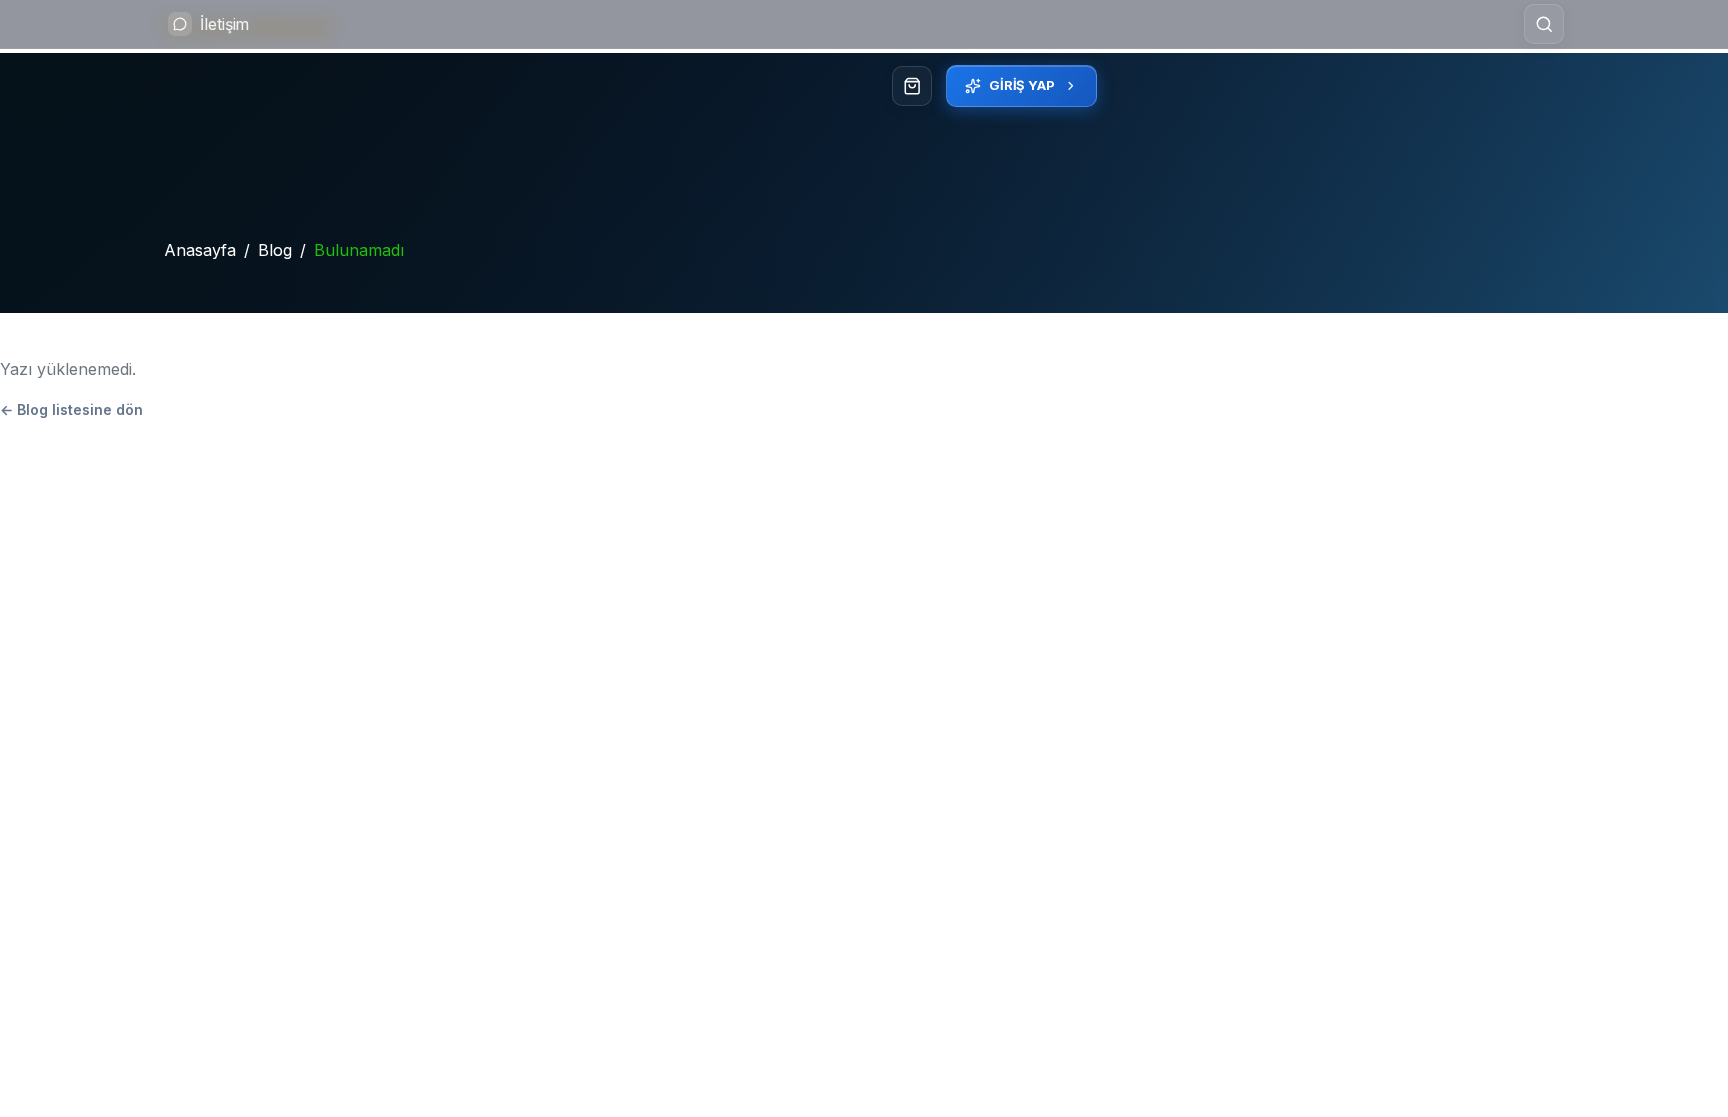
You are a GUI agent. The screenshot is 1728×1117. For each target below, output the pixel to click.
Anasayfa (200, 250)
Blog (275, 250)
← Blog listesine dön (71, 409)
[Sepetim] (912, 86)
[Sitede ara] (1544, 24)
